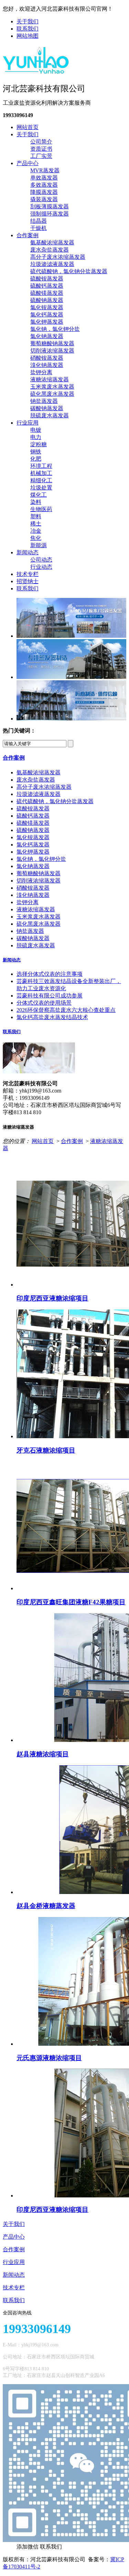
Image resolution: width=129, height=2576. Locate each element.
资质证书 (41, 149)
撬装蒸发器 (44, 199)
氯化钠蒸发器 (47, 336)
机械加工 (41, 473)
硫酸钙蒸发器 (47, 286)
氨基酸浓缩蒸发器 (52, 242)
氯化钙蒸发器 (47, 315)
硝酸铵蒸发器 (47, 358)
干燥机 (39, 228)
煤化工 (39, 495)
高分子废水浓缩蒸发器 (58, 257)
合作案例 (28, 235)
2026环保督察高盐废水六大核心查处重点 (66, 1010)
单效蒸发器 (44, 178)
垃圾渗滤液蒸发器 (52, 264)
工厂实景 (41, 156)
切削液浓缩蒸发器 (52, 351)
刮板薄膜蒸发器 (50, 206)
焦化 (36, 538)
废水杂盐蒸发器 (50, 250)
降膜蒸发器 (44, 192)
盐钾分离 (41, 372)
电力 (36, 437)
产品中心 (28, 163)
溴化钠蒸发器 (47, 365)
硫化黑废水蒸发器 (52, 394)
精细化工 (41, 480)
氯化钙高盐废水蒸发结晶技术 (52, 1017)
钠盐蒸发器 (44, 401)
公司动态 (41, 560)
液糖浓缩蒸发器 (50, 379)
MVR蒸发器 (45, 170)
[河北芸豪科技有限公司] (36, 71)
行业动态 (41, 567)
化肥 (36, 459)
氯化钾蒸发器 (47, 322)
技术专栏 (28, 574)
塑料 (36, 516)
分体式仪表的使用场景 (44, 1003)
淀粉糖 (39, 444)
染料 (36, 502)
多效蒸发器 (44, 185)
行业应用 (28, 423)
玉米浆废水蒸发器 (52, 387)
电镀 (36, 430)
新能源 (39, 545)
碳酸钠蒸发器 (47, 408)
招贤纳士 (28, 581)
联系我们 (28, 29)
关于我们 (28, 21)
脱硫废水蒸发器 (50, 415)
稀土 (36, 524)
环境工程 (41, 466)
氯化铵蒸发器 (47, 307)
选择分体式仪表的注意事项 (50, 974)
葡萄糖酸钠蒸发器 (52, 343)
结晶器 (39, 221)
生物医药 (41, 509)
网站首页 (28, 127)
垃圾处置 (41, 488)
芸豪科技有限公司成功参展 (50, 996)
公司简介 (41, 142)
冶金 (36, 531)
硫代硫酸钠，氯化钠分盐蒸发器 (69, 271)
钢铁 (36, 452)
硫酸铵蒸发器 (47, 279)
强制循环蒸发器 (50, 214)
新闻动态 (28, 552)
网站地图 (28, 36)
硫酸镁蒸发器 (47, 293)
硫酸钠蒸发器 (47, 300)
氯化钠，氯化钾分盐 (55, 329)
